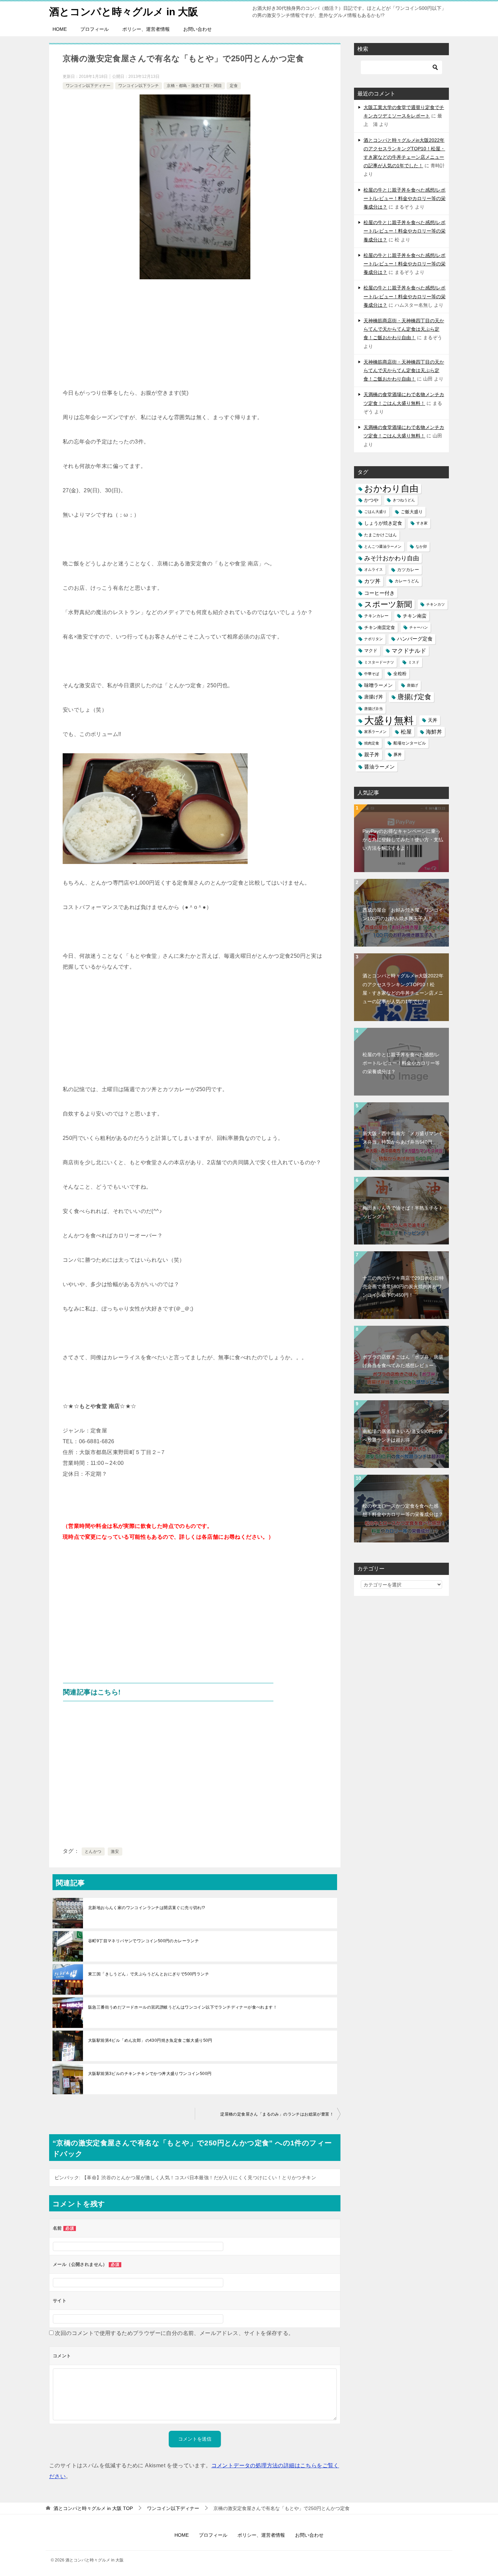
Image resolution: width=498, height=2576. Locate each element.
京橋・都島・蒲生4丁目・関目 (194, 86)
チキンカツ (435, 604)
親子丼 (372, 755)
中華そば (372, 674)
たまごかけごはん (380, 535)
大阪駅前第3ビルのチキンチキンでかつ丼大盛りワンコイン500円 (150, 2074)
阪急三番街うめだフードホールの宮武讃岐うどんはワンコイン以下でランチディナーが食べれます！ (183, 2007)
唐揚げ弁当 (373, 709)
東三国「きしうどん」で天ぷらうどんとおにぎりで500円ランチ (149, 1974)
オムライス (373, 569)
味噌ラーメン (378, 685)
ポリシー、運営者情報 (146, 29)
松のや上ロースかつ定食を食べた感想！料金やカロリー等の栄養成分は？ (403, 1510)
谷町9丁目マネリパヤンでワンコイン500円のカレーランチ (143, 1941)
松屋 (406, 732)
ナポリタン (373, 639)
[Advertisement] (195, 337)
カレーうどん (407, 581)
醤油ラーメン (379, 767)
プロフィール (95, 29)
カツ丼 (372, 581)
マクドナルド (409, 651)
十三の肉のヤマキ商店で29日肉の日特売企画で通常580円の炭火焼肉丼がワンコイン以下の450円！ (403, 1286)
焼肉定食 (372, 743)
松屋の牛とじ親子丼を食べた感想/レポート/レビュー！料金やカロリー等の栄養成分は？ (404, 198)
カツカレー (408, 570)
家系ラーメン (375, 732)
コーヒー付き (379, 593)
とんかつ (93, 1852)
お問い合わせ (198, 29)
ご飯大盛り (412, 512)
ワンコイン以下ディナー (88, 86)
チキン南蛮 (415, 616)
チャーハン (419, 627)
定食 (234, 86)
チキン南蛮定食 (380, 627)
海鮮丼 (434, 732)
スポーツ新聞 (388, 604)
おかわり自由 (391, 489)
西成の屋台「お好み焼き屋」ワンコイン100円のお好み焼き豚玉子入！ (403, 914)
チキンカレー (376, 616)
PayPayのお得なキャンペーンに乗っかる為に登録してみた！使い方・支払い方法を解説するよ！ (403, 840)
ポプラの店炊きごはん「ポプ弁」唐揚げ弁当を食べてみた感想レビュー (403, 1361)
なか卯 (421, 546)
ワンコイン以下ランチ (139, 86)
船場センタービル (410, 743)
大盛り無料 (389, 720)
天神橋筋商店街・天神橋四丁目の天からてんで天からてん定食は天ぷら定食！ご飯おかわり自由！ (404, 329)
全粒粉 (400, 674)
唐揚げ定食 (414, 697)
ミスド (414, 662)
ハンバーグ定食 (415, 639)
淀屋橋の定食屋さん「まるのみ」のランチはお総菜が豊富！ (277, 2114)
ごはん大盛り (375, 512)
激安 (115, 1852)
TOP (93, 2508)
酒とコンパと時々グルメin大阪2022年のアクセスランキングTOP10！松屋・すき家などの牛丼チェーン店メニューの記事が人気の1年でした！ (403, 989)
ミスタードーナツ (379, 662)
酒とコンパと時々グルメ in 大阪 (124, 12)
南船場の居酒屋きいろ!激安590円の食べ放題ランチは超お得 (403, 1436)
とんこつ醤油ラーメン (383, 546)
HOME (60, 29)
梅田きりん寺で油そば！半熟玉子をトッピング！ (403, 1212)
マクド (371, 651)
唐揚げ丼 (374, 697)
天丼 (433, 720)
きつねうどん (404, 500)
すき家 (422, 523)
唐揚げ (412, 685)
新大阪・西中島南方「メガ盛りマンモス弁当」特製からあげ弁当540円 (403, 1138)
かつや (371, 500)
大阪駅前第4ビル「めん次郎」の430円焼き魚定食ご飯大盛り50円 (150, 2040)
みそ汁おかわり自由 (392, 558)
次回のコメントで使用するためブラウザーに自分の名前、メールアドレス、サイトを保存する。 (174, 2333)
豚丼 (398, 755)
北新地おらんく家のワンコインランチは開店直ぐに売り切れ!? (147, 1908)
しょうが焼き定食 (383, 523)
